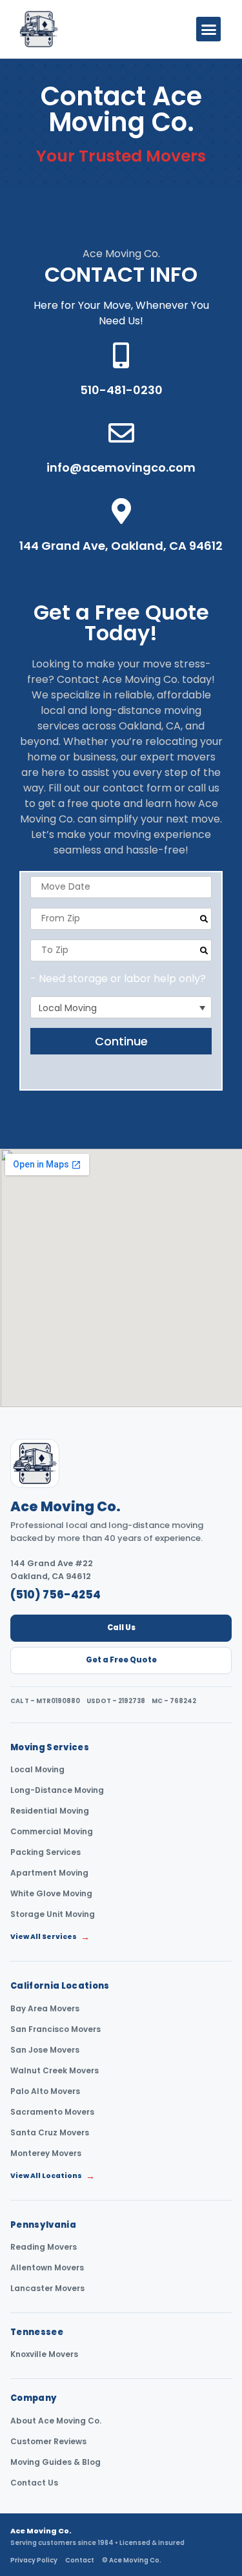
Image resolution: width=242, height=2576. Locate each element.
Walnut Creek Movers (55, 2071)
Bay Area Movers (45, 2009)
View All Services (50, 1937)
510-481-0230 (121, 390)
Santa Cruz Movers (50, 2133)
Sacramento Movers (52, 2112)
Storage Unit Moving (53, 1914)
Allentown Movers (47, 2268)
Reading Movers (44, 2247)
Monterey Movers (46, 2153)
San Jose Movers (45, 2050)
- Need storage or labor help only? (118, 979)
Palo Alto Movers (45, 2091)
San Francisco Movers (55, 2029)
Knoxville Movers (44, 2354)
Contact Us (34, 2483)
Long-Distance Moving (57, 1790)
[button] (208, 29)
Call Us (121, 1628)
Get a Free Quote (121, 1660)
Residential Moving (50, 1811)
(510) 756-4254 (55, 1595)
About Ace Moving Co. (56, 2421)
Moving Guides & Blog (55, 2462)
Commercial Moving (52, 1832)
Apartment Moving (49, 1873)
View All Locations (53, 2176)
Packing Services (45, 1852)
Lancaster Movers (47, 2288)
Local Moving (37, 1770)
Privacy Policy (34, 2560)
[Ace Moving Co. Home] (35, 1463)
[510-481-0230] (121, 355)
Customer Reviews (48, 2442)
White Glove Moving (51, 1894)
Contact (80, 2560)
